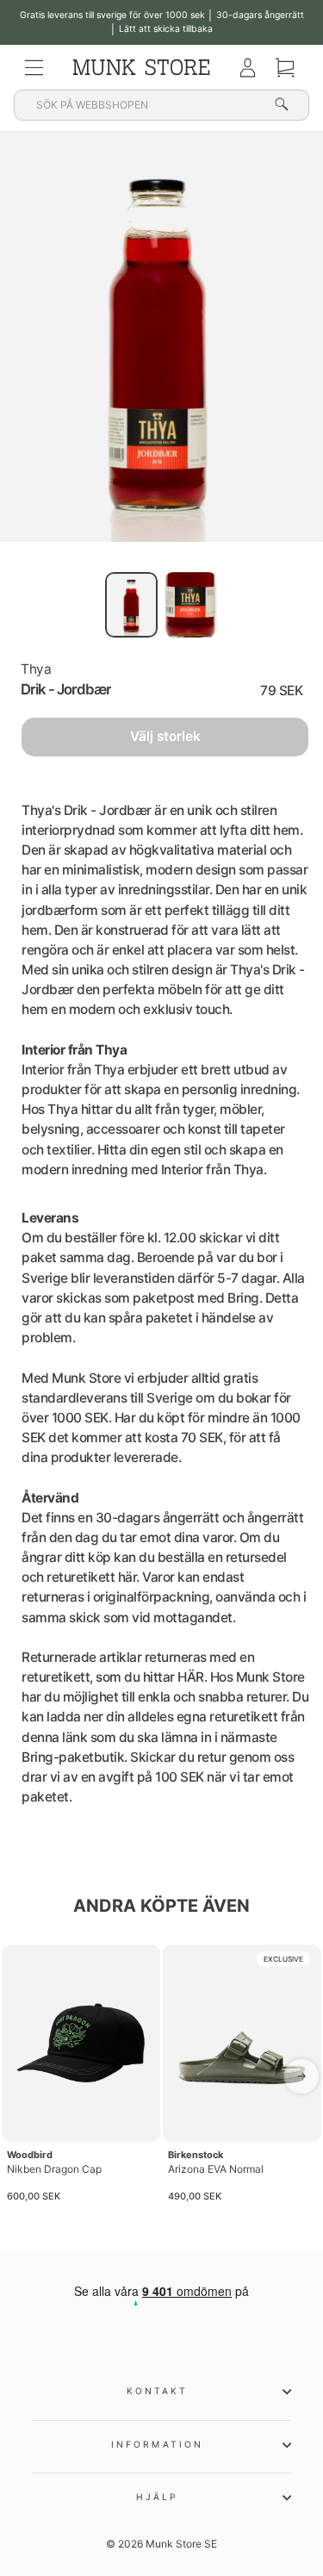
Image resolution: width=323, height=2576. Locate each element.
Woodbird (30, 2155)
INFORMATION (157, 2444)
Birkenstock (196, 2155)
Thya (36, 669)
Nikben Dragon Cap (54, 2169)
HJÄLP (157, 2497)
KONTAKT (158, 2391)
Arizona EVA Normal (216, 2169)
